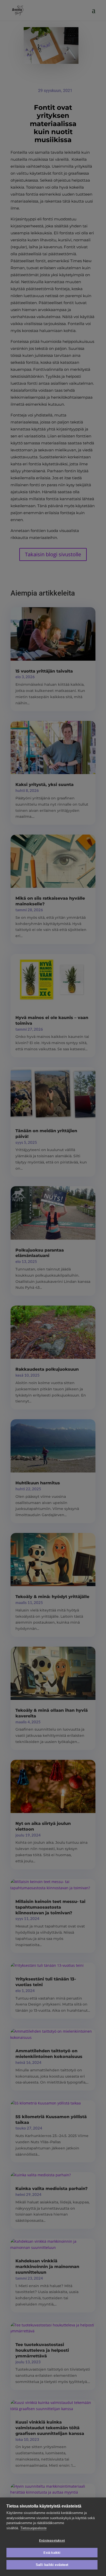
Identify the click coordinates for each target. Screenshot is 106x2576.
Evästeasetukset (52, 2541)
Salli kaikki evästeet (52, 2565)
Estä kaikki (52, 2553)
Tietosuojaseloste (33, 2528)
